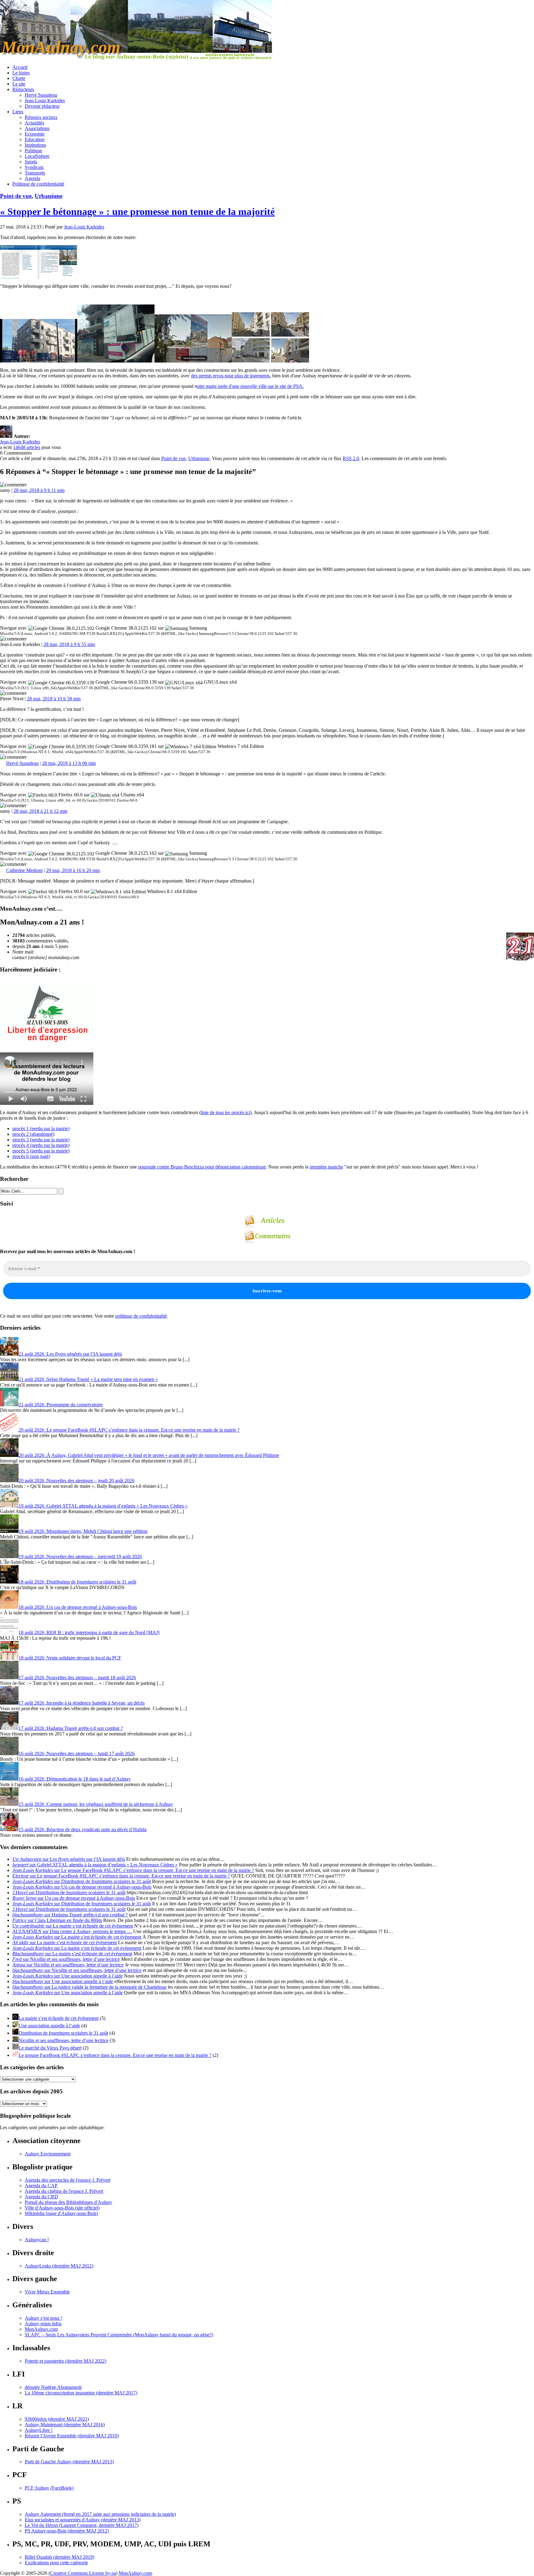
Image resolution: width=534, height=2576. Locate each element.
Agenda (32, 178)
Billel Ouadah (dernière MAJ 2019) (59, 2557)
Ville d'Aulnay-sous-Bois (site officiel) (62, 2208)
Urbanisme (49, 196)
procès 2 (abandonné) (33, 1134)
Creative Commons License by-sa (83, 2573)
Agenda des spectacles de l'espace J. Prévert (68, 2180)
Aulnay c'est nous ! (43, 2318)
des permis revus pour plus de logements (230, 376)
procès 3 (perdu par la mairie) (41, 1140)
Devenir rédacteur (42, 106)
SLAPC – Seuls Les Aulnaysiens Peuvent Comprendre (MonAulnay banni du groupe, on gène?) (119, 2335)
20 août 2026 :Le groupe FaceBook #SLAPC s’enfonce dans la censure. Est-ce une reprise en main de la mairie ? (129, 1430)
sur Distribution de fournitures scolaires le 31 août (82, 1881)
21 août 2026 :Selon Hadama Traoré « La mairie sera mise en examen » (88, 1379)
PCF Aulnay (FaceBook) (49, 2488)
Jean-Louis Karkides (45, 101)
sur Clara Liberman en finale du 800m (57, 1920)
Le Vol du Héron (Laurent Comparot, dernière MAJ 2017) (82, 2525)
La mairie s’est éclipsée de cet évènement (59, 2018)
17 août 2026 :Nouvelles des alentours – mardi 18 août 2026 (77, 1678)
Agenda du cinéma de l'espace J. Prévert (64, 2191)
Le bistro (21, 73)
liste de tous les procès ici (225, 1112)
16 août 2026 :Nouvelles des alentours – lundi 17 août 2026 (77, 1754)
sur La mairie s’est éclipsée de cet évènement (73, 1926)
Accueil (20, 67)
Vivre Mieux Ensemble (47, 2292)
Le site (19, 84)
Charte (19, 78)
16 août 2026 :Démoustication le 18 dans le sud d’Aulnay (75, 1779)
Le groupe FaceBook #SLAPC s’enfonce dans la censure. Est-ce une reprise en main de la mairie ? (115, 2055)
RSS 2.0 (351, 458)
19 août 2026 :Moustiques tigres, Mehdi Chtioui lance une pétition (83, 1531)
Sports (31, 162)
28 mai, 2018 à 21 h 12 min (40, 811)
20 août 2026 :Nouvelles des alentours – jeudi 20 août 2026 (76, 1481)
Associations (37, 128)
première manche (326, 1167)
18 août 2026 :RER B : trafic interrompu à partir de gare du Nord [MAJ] (89, 1632)
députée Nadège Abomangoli (53, 2387)
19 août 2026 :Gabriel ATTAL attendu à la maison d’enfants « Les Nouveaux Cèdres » (103, 1506)
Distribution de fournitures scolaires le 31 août (63, 2033)
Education (35, 139)
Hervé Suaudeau (41, 95)
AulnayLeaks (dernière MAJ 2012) (59, 2266)
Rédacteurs (23, 89)
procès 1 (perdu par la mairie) (41, 1129)
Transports (35, 173)
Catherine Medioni (24, 870)
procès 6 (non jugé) (31, 1156)
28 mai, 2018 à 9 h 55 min (69, 644)
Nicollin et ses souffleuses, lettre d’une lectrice (64, 2040)
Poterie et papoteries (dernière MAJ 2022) (66, 2361)
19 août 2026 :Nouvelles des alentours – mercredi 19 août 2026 (80, 1557)
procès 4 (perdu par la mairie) (41, 1145)
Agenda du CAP (41, 2186)
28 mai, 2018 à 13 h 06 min (69, 763)
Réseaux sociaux (41, 117)
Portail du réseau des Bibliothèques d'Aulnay (68, 2202)
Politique (33, 151)
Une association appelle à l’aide (49, 2026)
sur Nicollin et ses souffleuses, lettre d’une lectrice (66, 1959)
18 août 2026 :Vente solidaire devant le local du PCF (70, 1658)
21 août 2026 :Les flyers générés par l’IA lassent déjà (70, 1354)
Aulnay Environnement (48, 2154)
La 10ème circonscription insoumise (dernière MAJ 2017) (81, 2393)
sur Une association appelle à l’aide (68, 1976)
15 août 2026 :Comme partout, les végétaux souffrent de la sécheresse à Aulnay (96, 1804)
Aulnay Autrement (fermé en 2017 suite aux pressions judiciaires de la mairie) (100, 2514)
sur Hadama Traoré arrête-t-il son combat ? (70, 1915)
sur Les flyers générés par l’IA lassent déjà (69, 1859)
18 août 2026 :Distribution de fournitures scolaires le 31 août (77, 1582)
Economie (35, 134)
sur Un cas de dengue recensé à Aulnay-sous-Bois (82, 1887)
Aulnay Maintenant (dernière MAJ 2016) (65, 2425)
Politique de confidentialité (38, 184)
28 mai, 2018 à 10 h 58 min (54, 699)
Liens (18, 112)
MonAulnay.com (41, 2329)
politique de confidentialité (141, 1316)
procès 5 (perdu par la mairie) (41, 1151)
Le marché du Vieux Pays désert (50, 2048)
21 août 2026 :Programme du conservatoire (61, 1405)
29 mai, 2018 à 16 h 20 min (73, 870)
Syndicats (34, 167)
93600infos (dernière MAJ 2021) (57, 2419)
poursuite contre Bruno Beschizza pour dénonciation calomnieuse (202, 1167)
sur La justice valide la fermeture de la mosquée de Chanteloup (89, 1987)
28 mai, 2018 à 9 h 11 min (39, 490)
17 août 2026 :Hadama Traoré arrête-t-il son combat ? (71, 1728)
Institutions (35, 145)
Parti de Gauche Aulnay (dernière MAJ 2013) (69, 2462)
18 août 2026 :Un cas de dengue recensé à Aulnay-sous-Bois (78, 1607)
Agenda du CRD (41, 2197)
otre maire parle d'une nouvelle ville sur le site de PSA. (250, 386)
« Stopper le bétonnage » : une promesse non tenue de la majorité (137, 212)
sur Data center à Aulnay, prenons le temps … (72, 1931)
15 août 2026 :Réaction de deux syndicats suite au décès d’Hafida (83, 1829)
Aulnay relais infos (43, 2324)
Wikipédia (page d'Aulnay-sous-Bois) (61, 2213)
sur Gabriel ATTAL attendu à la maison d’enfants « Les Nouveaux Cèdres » (95, 1865)
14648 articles (27, 447)
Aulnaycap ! (37, 2240)
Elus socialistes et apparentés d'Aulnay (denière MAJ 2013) (83, 2520)
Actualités (34, 123)
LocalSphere (37, 156)
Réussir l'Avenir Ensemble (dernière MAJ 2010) (72, 2436)
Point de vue (16, 196)
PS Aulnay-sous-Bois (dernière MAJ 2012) (67, 2531)
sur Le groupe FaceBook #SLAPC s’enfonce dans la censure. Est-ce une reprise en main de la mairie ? (133, 1870)
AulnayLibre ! (39, 2430)
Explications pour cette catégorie (56, 2563)
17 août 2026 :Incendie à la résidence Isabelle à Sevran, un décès (82, 1703)
